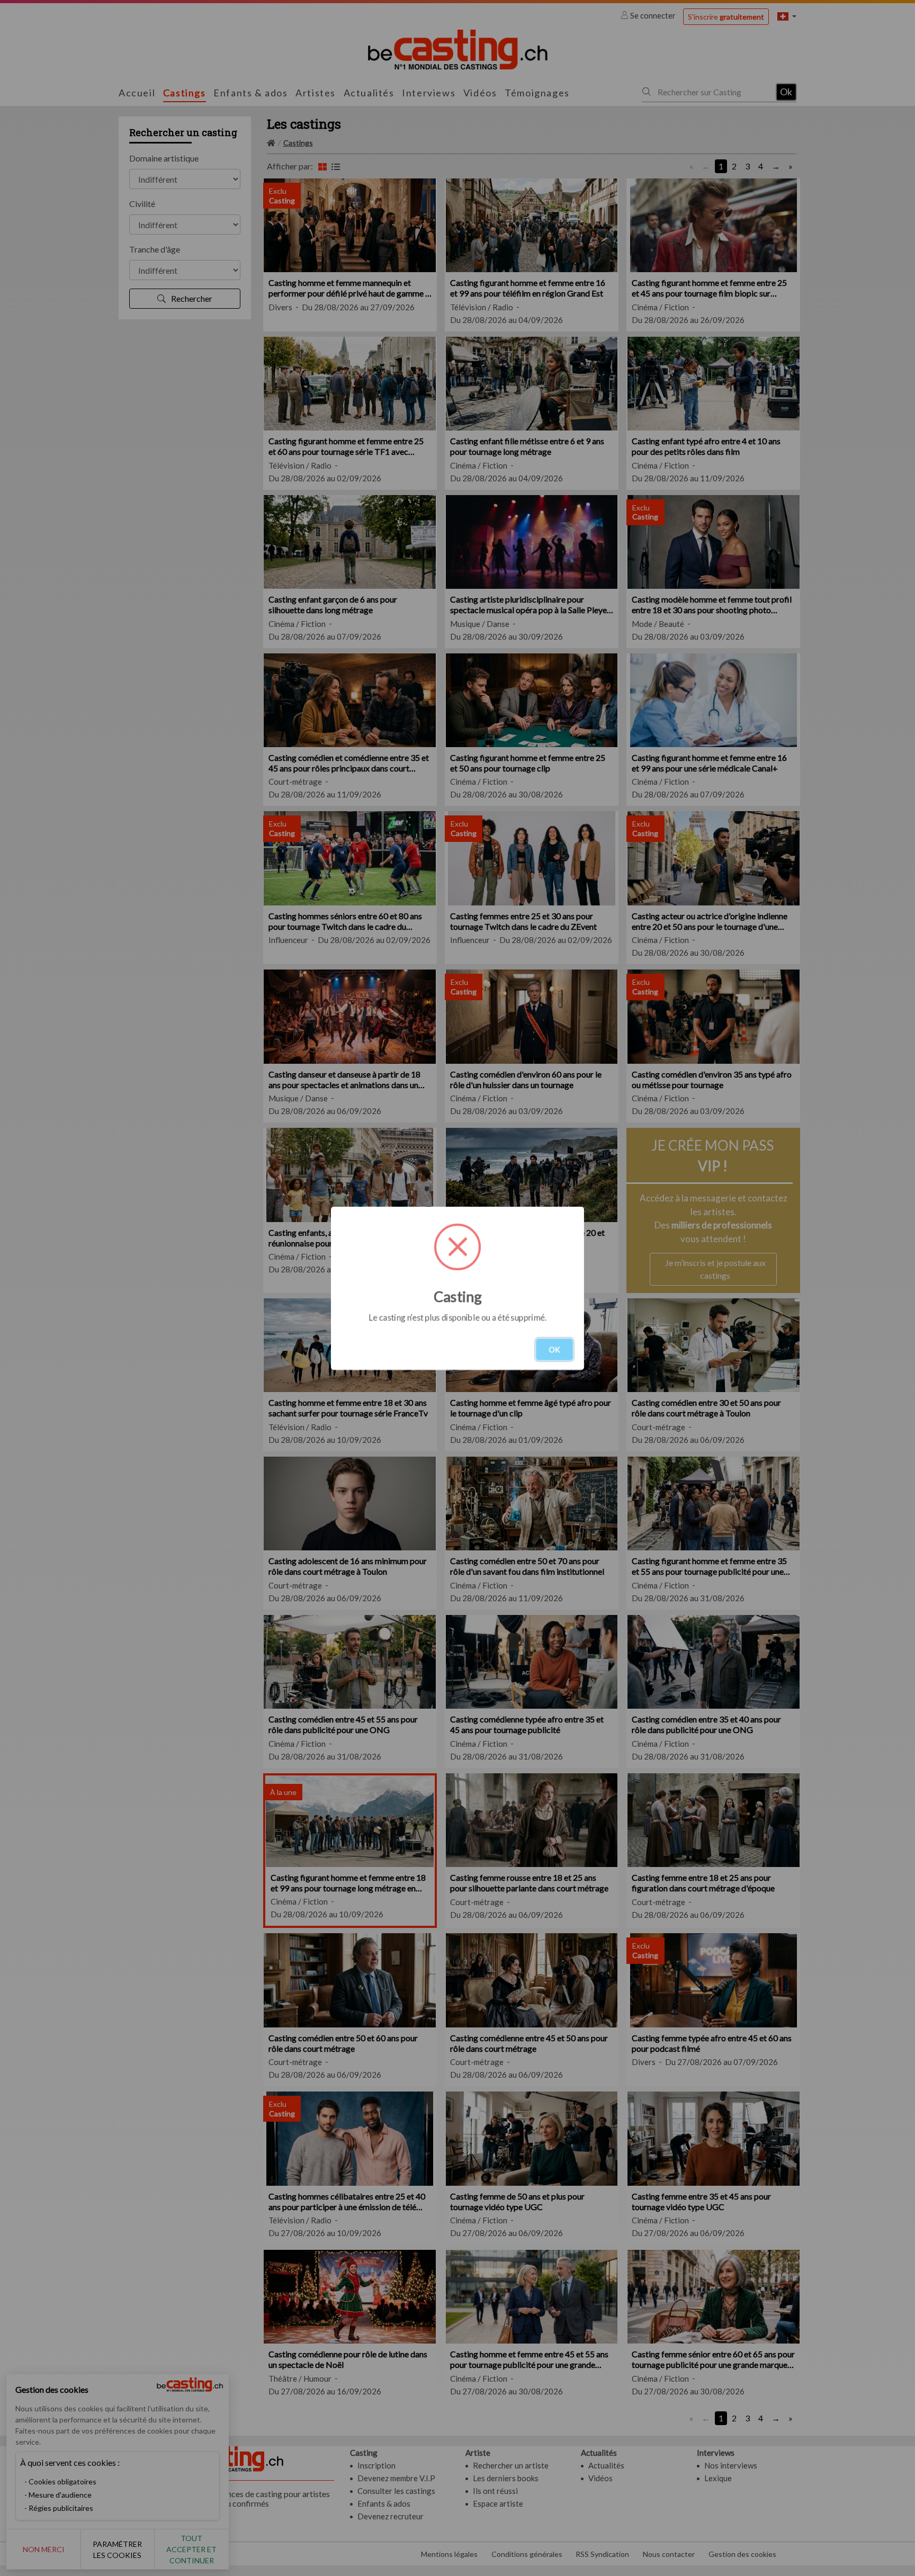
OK (554, 1349)
